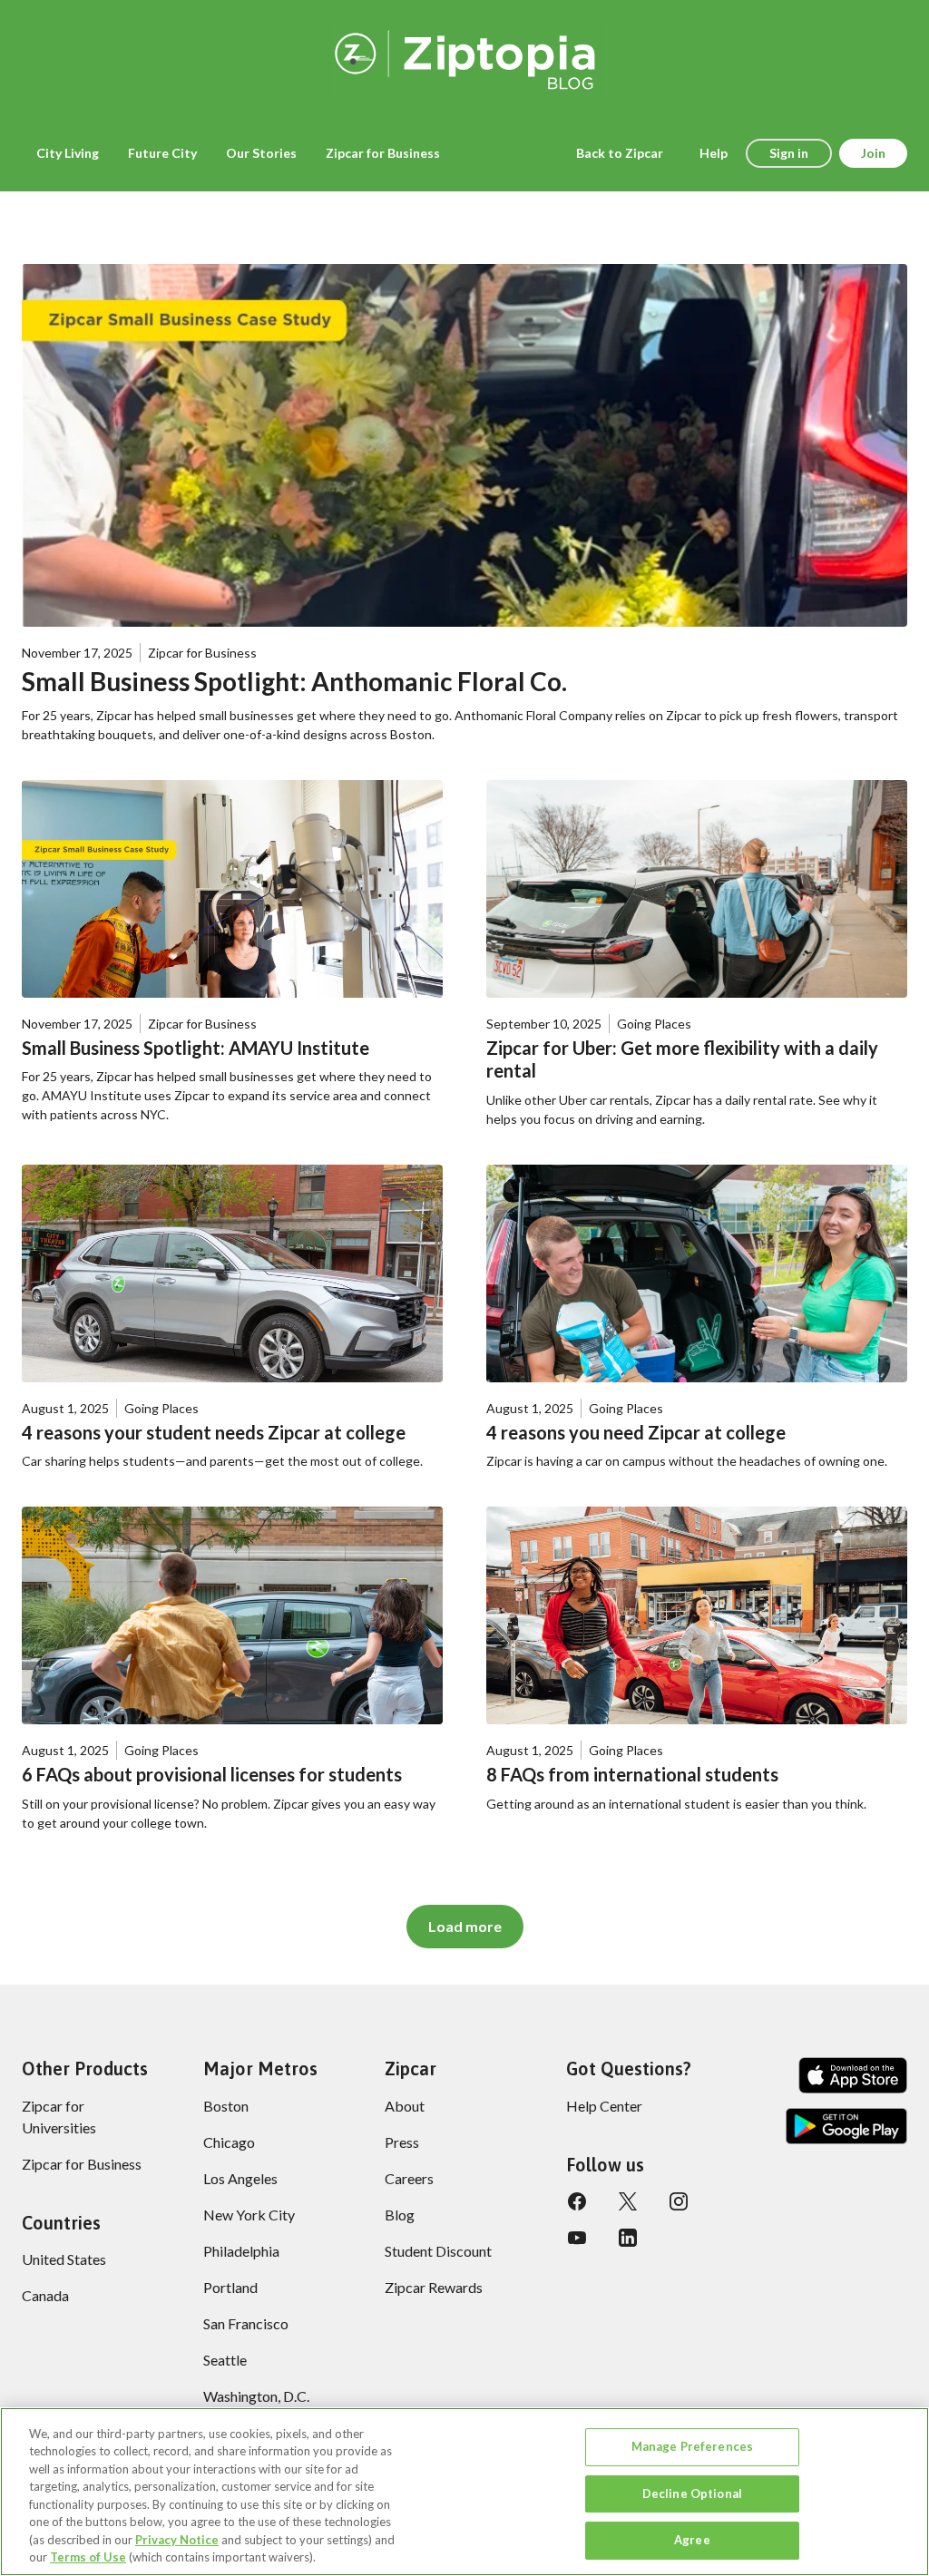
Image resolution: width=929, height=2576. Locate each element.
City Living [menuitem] (68, 153)
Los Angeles (240, 2178)
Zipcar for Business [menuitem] (383, 153)
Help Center (604, 2106)
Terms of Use (88, 2557)
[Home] (464, 57)
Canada (45, 2295)
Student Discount (438, 2251)
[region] (464, 2492)
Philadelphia (241, 2251)
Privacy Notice (177, 2540)
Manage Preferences (692, 2446)
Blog (400, 2215)
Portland (230, 2287)
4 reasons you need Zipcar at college (636, 1432)
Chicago (229, 2142)
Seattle (225, 2360)
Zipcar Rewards (434, 2287)
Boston (226, 2106)
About (405, 2106)
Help (714, 153)
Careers (409, 2178)
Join (873, 153)
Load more (465, 1926)
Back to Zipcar (620, 153)
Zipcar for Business (82, 2164)
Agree (692, 2540)
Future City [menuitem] (162, 153)
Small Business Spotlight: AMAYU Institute (196, 1048)
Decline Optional (692, 2493)
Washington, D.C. (256, 2396)
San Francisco (246, 2323)
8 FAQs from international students (632, 1774)
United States (64, 2259)
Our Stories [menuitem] (261, 153)
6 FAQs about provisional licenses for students (212, 1774)
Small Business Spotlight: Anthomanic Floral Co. (294, 681)
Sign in (789, 153)
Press (402, 2142)
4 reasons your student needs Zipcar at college (214, 1432)
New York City (249, 2215)
